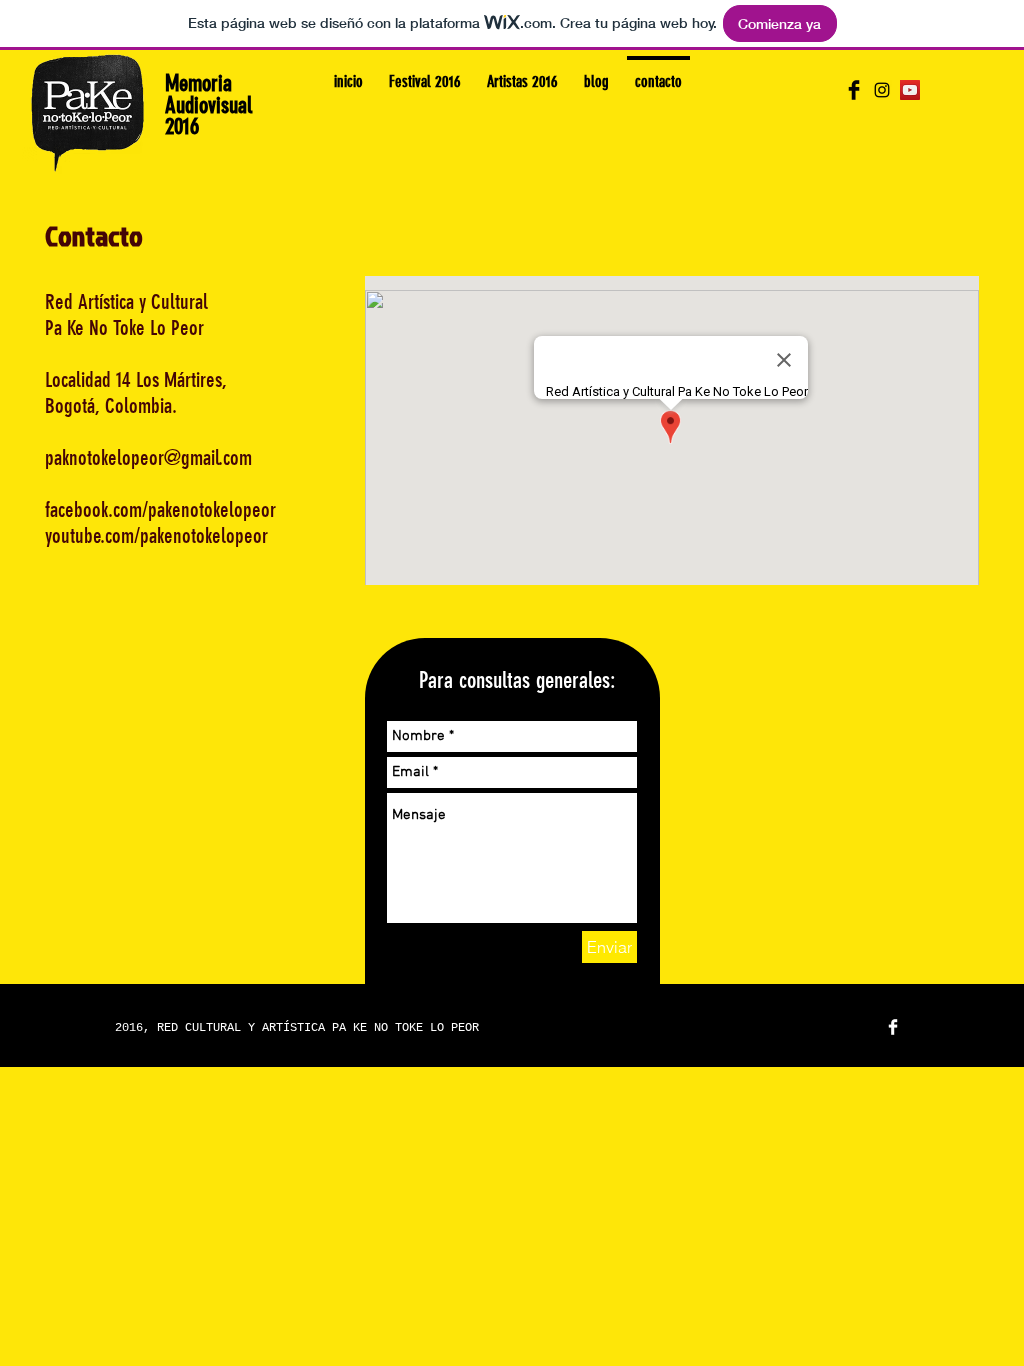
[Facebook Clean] (893, 1027)
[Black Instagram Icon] (882, 90)
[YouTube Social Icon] (910, 90)
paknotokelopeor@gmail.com (148, 457)
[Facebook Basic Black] (854, 90)
